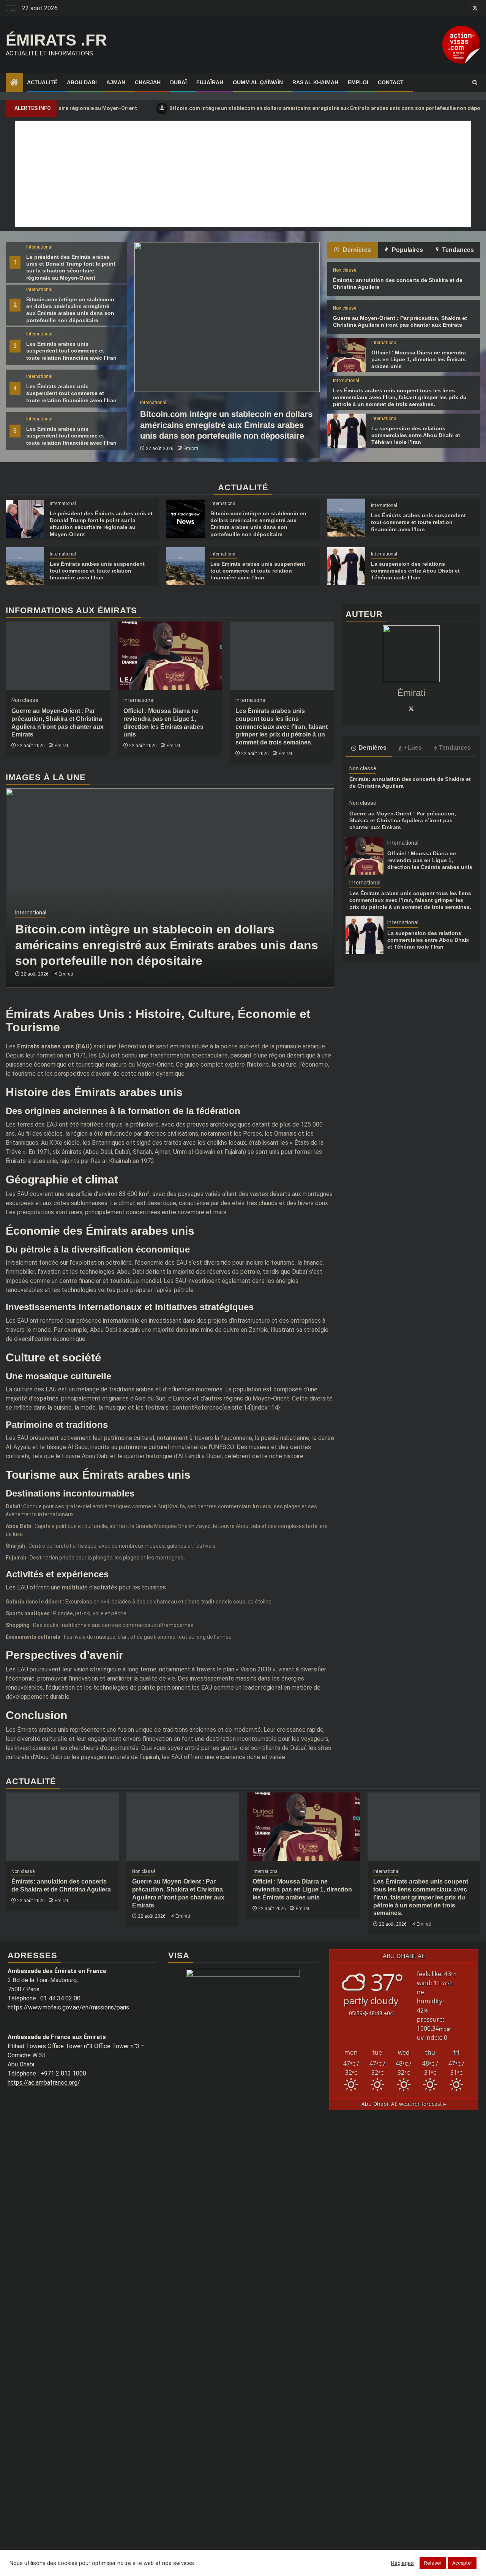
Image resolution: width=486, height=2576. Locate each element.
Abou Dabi (82, 82)
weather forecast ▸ (404, 2104)
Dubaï (178, 82)
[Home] (14, 83)
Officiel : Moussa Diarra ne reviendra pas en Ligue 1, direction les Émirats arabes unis (419, 359)
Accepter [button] (462, 2563)
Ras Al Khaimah (315, 82)
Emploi (358, 82)
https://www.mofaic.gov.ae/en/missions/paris (68, 2007)
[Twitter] (411, 708)
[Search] (475, 83)
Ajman (116, 82)
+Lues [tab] (413, 748)
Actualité (42, 82)
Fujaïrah (210, 82)
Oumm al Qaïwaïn (258, 82)
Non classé (345, 270)
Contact (391, 82)
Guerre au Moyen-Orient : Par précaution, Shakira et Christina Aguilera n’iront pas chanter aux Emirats (403, 820)
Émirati (191, 448)
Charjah (148, 82)
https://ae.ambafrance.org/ (44, 2083)
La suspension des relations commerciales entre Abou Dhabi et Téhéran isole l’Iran (416, 435)
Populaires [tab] (407, 250)
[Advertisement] (243, 174)
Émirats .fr (56, 40)
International (39, 247)
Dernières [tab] (356, 250)
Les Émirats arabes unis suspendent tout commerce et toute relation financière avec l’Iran (71, 351)
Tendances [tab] (457, 250)
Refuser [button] (433, 2563)
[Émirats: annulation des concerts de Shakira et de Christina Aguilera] (62, 1827)
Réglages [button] (402, 2563)
